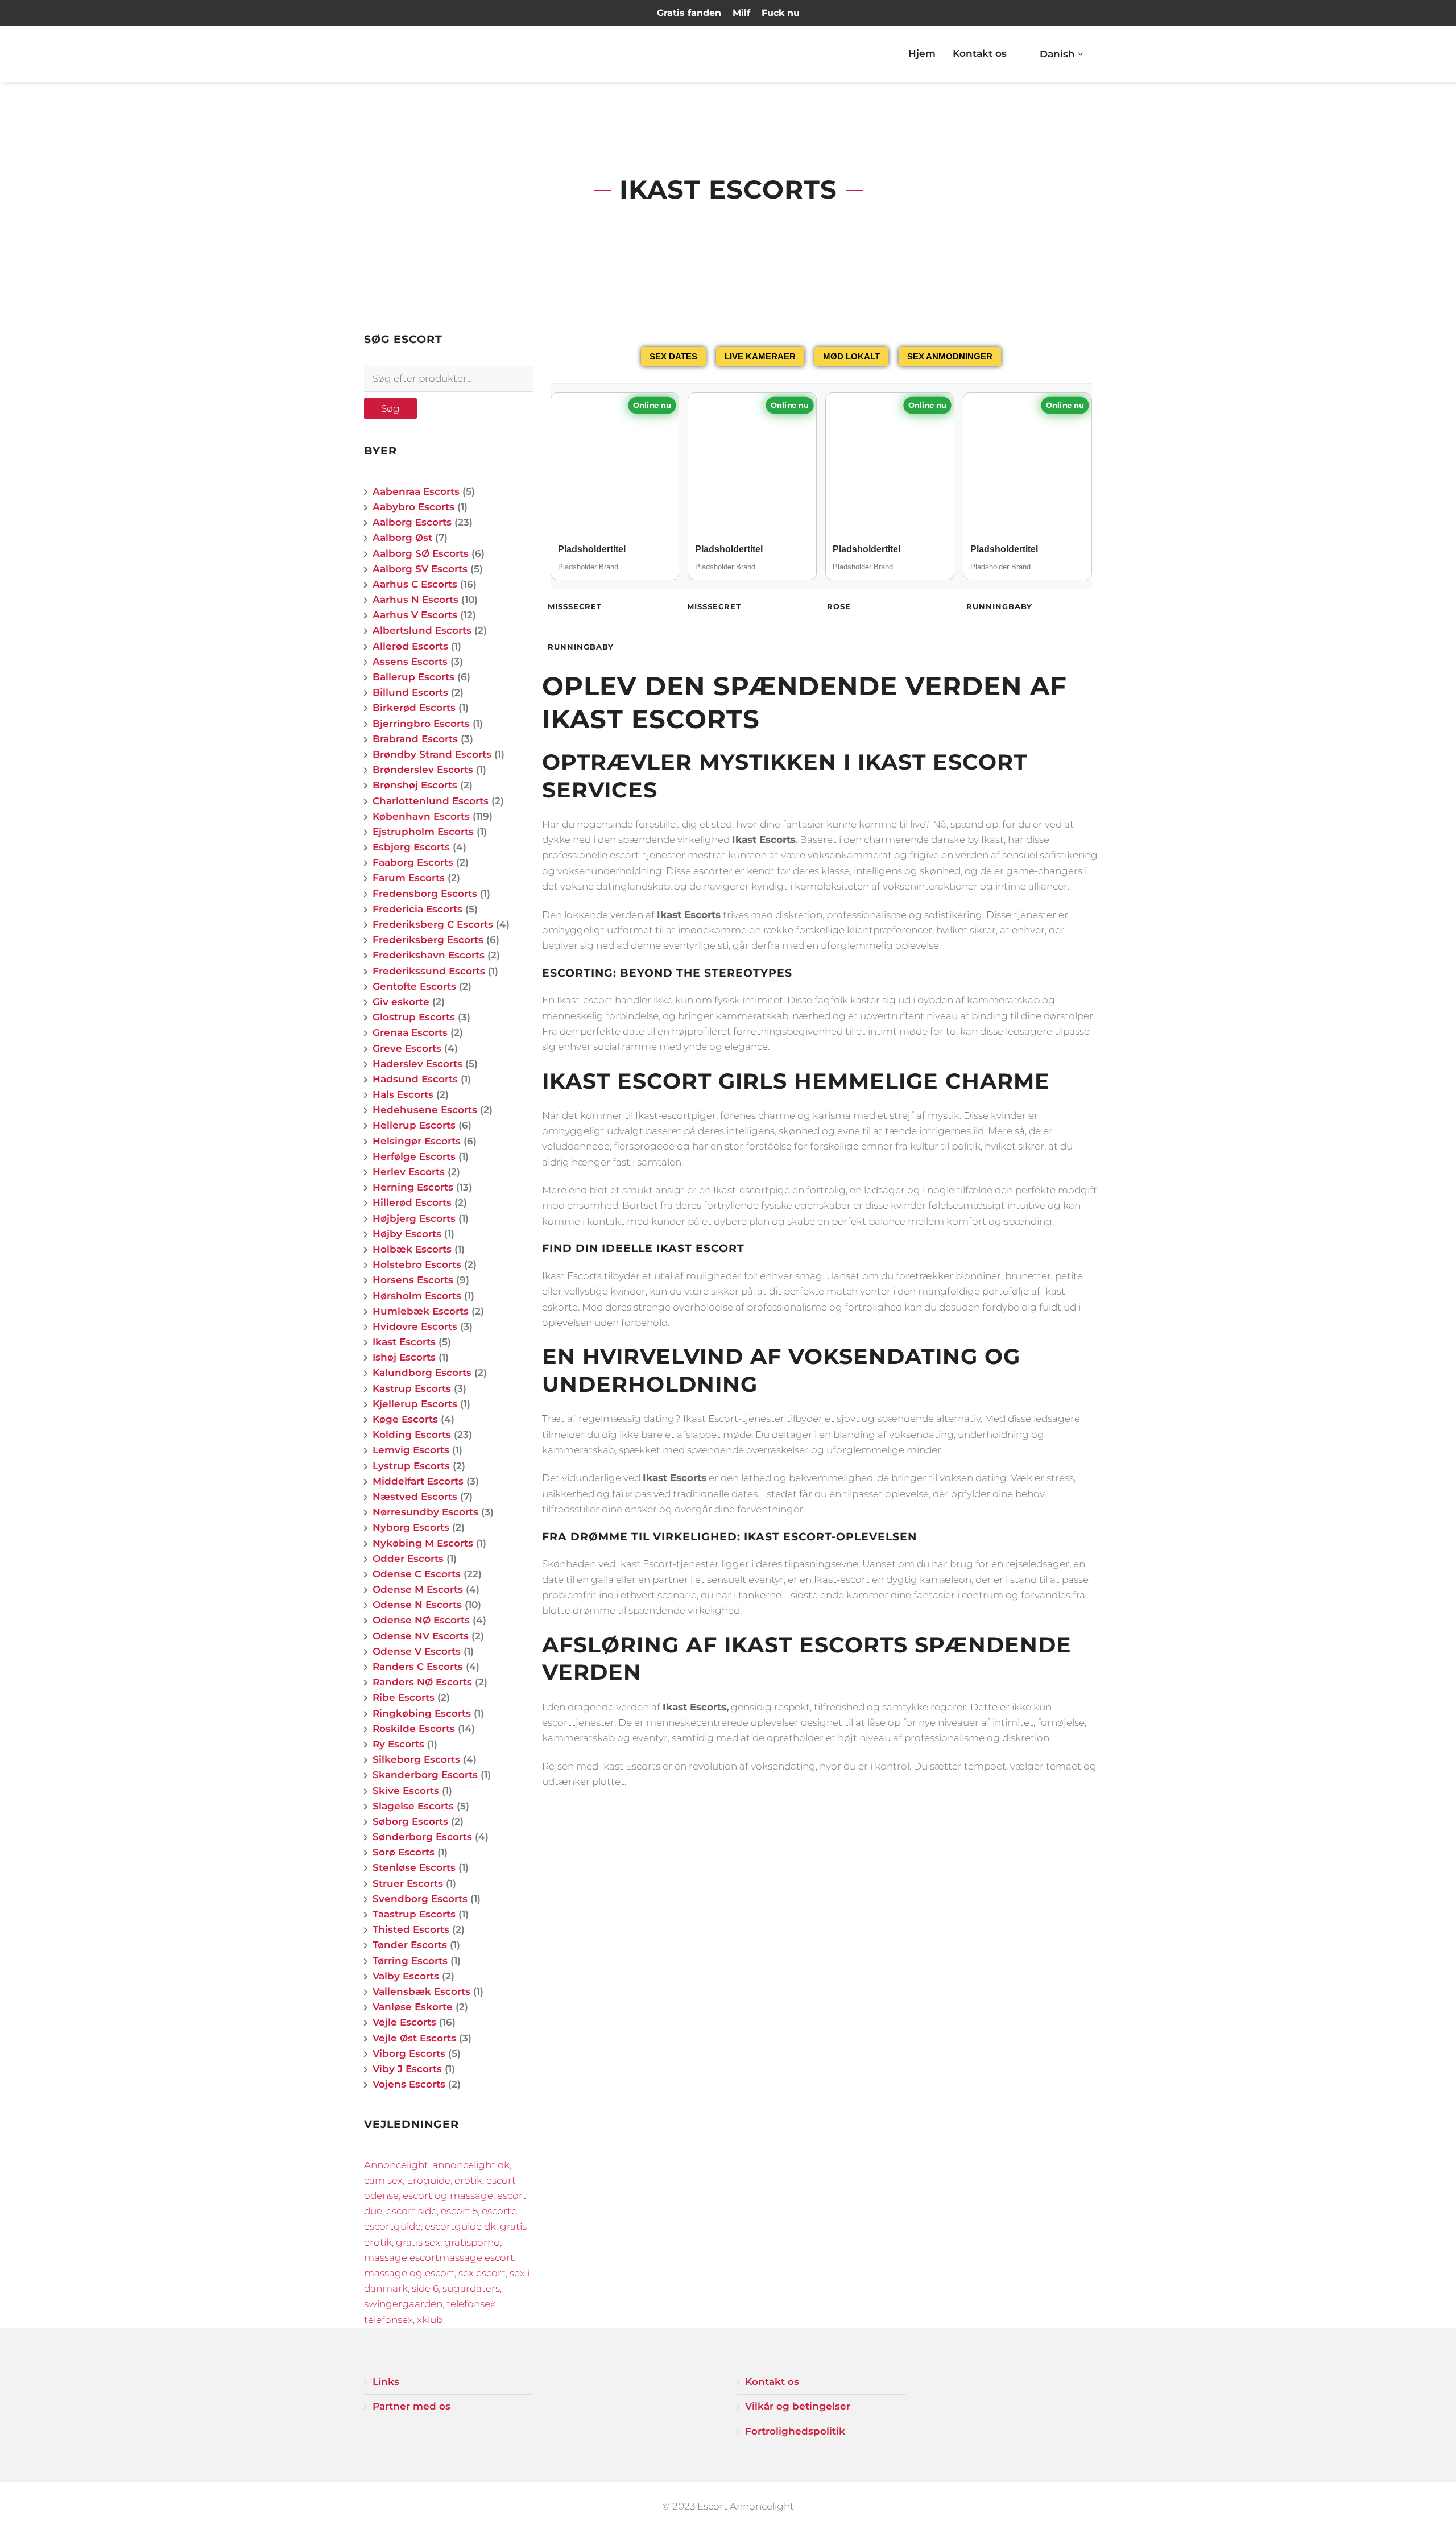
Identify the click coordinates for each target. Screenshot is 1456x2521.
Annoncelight (396, 2165)
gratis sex (418, 2242)
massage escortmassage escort (439, 2258)
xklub (430, 2320)
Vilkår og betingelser (798, 2406)
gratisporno (472, 2242)
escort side (411, 2211)
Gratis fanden (689, 13)
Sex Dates (673, 356)
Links (386, 2382)
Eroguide (429, 2180)
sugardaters (471, 2288)
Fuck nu (781, 13)
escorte (499, 2211)
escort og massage (448, 2196)
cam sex (383, 2180)
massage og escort (409, 2273)
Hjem (922, 53)
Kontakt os (980, 53)
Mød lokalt (851, 356)
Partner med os (411, 2406)
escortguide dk (460, 2226)
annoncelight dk (471, 2165)
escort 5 (459, 2211)
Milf (741, 13)
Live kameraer (760, 356)
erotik (468, 2180)
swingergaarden (403, 2304)
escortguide (392, 2226)
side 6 (425, 2288)
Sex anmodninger (950, 356)
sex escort (482, 2273)
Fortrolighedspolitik (795, 2431)
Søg (390, 408)
